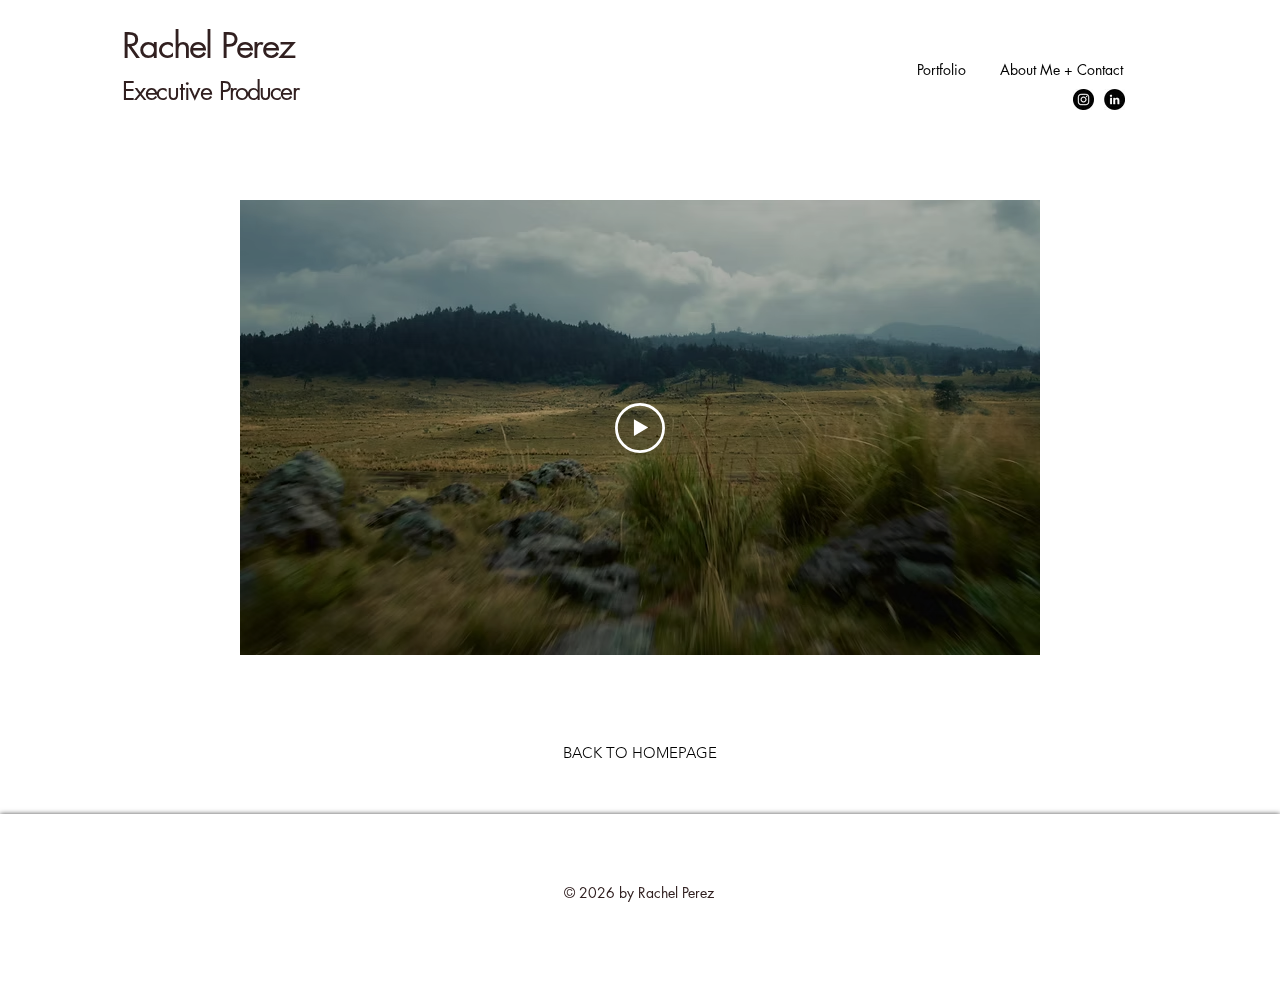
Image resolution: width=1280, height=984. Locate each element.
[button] (939, 69)
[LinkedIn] (1114, 99)
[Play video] (640, 428)
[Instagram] (1083, 99)
